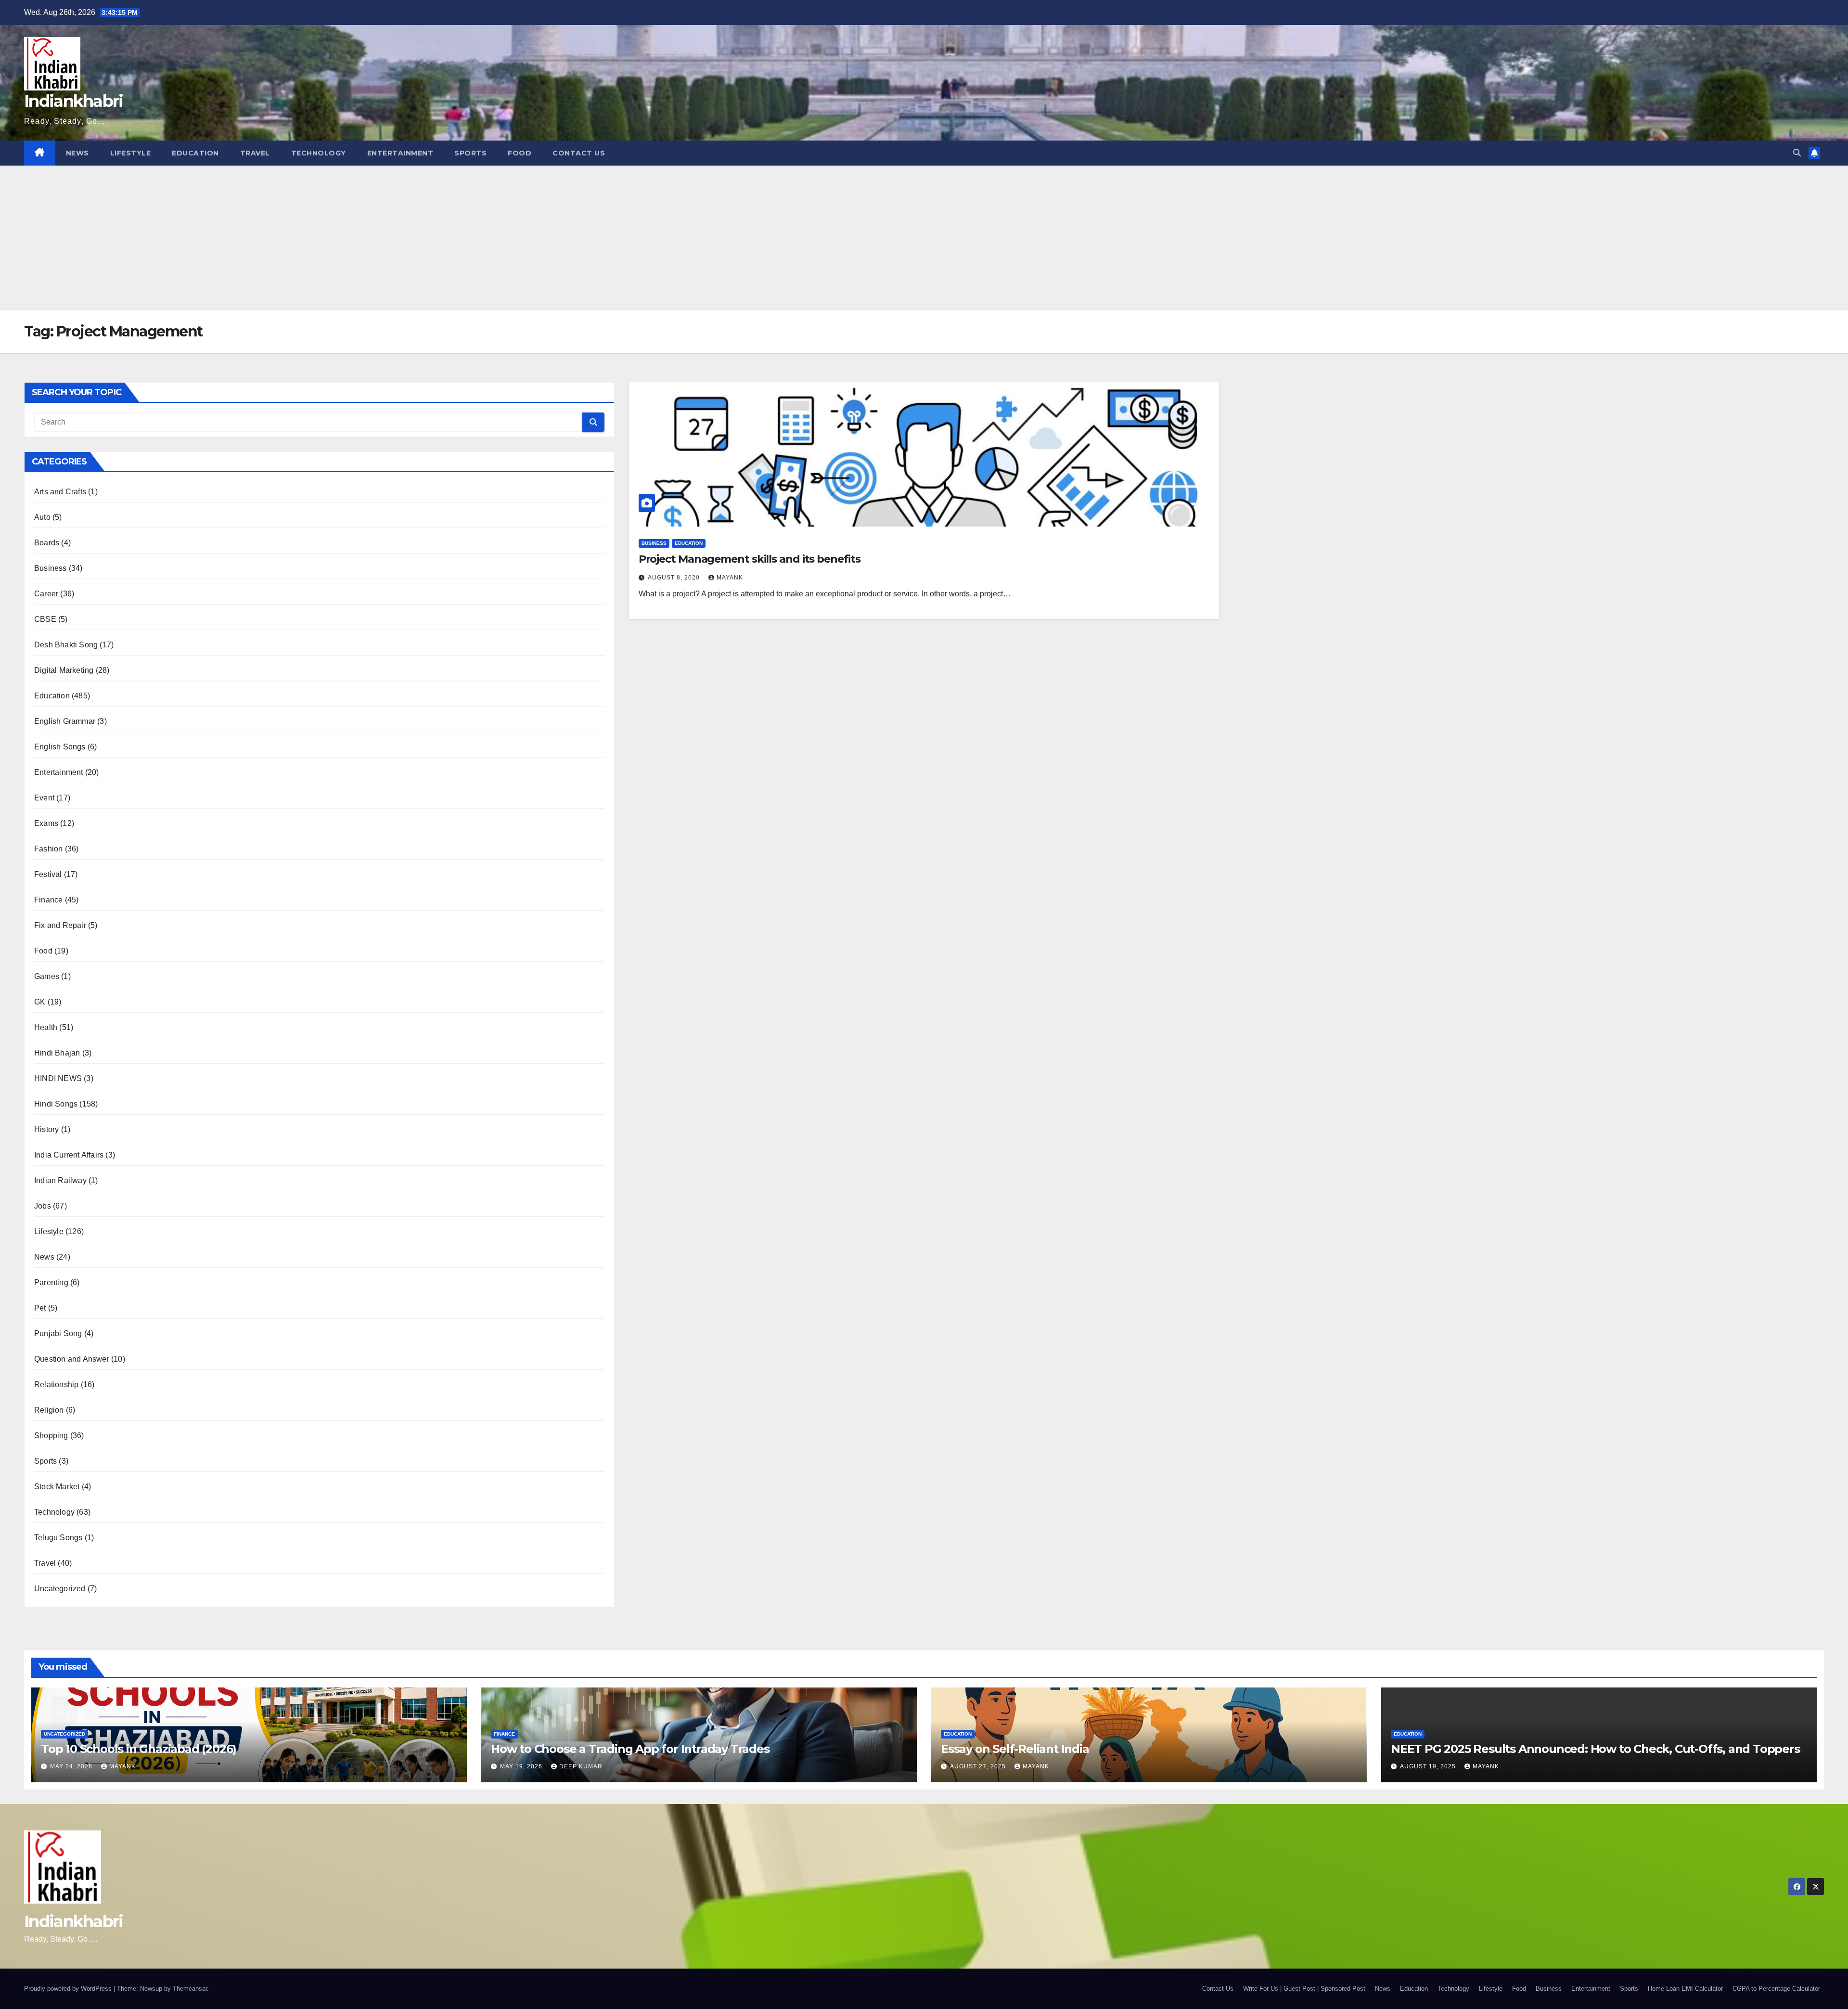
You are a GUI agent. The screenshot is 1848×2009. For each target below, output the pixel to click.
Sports (470, 153)
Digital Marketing (64, 670)
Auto (42, 517)
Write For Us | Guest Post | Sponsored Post (1304, 1989)
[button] (1797, 153)
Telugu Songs (58, 1538)
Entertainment (400, 153)
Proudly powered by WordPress (69, 1989)
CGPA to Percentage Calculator (1776, 1989)
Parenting (51, 1282)
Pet (40, 1308)
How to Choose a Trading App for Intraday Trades (630, 1749)
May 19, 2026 (522, 1766)
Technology (319, 153)
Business (51, 568)
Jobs (43, 1206)
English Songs (60, 747)
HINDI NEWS (58, 1078)
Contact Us (579, 153)
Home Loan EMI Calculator (1685, 1989)
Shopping (51, 1436)
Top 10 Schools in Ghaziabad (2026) (139, 1749)
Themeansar (190, 1989)
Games (47, 976)
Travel (255, 153)
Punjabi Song (58, 1333)
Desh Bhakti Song (66, 645)
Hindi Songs (56, 1104)
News (77, 153)
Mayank (730, 578)
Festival (48, 874)
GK (40, 1002)
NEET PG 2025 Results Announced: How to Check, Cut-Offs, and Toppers (1595, 1749)
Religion (49, 1410)
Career (46, 594)
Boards (47, 543)
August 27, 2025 (979, 1766)
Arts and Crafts (60, 492)
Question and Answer (72, 1359)
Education (195, 153)
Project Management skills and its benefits (750, 559)
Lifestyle (131, 153)
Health (46, 1027)
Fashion (48, 849)
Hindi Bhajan (57, 1053)
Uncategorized (60, 1589)
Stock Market (57, 1487)
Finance (48, 900)
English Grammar (65, 721)
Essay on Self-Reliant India (1015, 1749)
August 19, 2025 (1429, 1766)
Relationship (56, 1384)
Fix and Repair (60, 925)
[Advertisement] (924, 238)
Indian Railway (60, 1180)
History (46, 1129)
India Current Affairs (69, 1155)
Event (44, 798)
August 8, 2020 (675, 578)
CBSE (45, 619)
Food (520, 153)
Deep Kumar (581, 1766)
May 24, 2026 (72, 1766)
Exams (46, 823)
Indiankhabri (74, 101)
